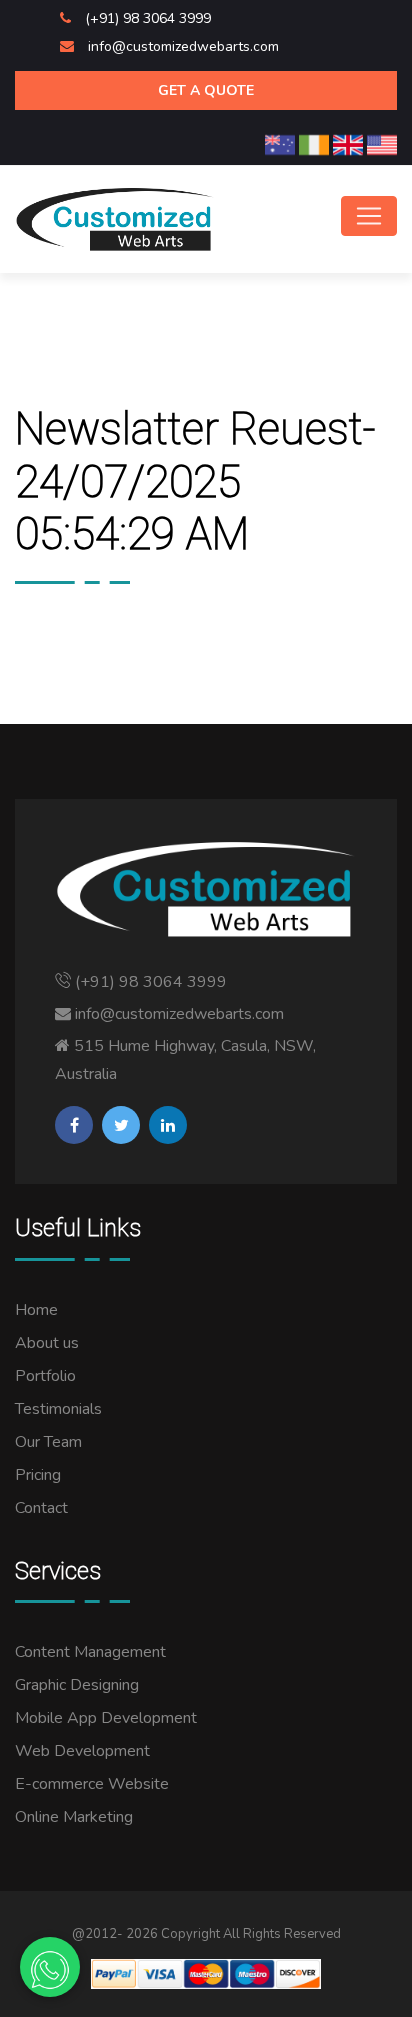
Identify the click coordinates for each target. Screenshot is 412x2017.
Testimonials (58, 1409)
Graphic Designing (77, 1685)
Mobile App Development (106, 1718)
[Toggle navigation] (369, 216)
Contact (41, 1508)
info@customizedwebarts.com (183, 46)
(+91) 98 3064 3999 (148, 18)
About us (47, 1343)
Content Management (90, 1652)
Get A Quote (206, 90)
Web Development (82, 1751)
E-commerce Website (92, 1784)
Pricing (38, 1475)
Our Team (48, 1442)
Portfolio (45, 1376)
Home (36, 1310)
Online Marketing (74, 1817)
